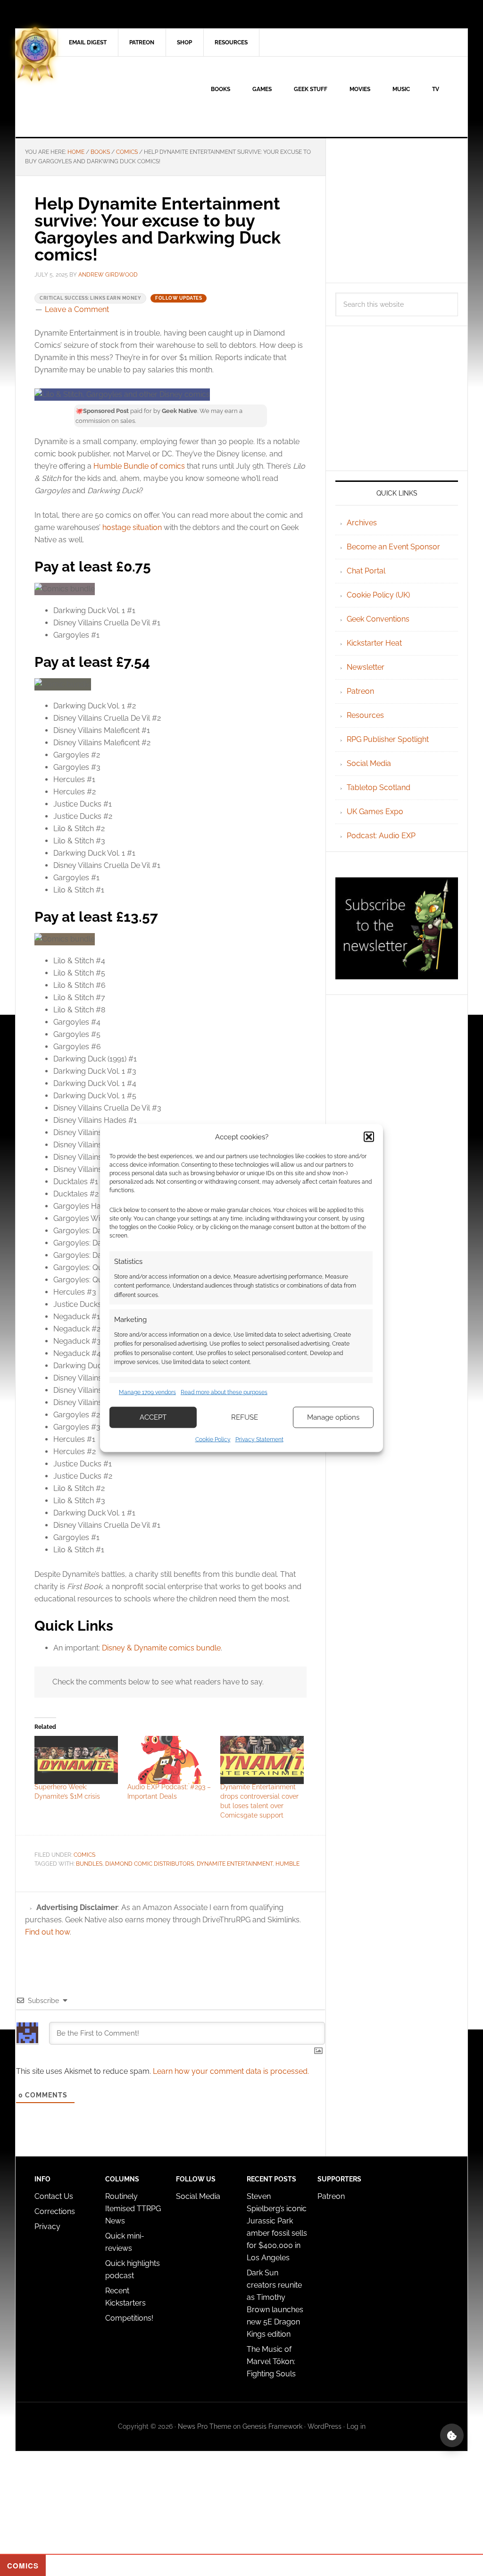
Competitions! (129, 2318)
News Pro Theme (204, 2426)
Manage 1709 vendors (147, 1392)
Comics (84, 1855)
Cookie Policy (213, 1439)
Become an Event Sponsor (393, 547)
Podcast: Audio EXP (381, 836)
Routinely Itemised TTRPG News (133, 2209)
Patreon (360, 691)
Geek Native (96, 97)
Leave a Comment (77, 309)
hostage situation (132, 527)
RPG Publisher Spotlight (388, 739)
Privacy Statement (259, 1439)
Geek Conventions (378, 619)
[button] (369, 1137)
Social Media (369, 763)
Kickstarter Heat (374, 643)
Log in (356, 2426)
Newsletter (366, 667)
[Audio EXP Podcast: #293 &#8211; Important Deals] (169, 1760)
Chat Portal (366, 571)
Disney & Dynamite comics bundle (161, 1648)
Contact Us (54, 2196)
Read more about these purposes (224, 1392)
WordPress (325, 2426)
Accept (153, 1417)
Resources (365, 715)
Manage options (333, 1417)
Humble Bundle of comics (139, 466)
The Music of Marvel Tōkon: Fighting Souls (271, 2361)
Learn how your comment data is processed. (231, 2071)
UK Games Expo (375, 812)
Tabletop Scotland (379, 787)
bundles (89, 1864)
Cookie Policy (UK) (378, 595)
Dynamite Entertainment (235, 1864)
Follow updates (179, 298)
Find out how (47, 1932)
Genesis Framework (272, 2426)
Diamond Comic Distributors (150, 1864)
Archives (362, 523)
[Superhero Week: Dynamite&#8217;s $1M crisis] (76, 1760)
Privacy (47, 2227)
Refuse (245, 1417)
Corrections (55, 2211)
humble (287, 1864)
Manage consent (452, 2435)
